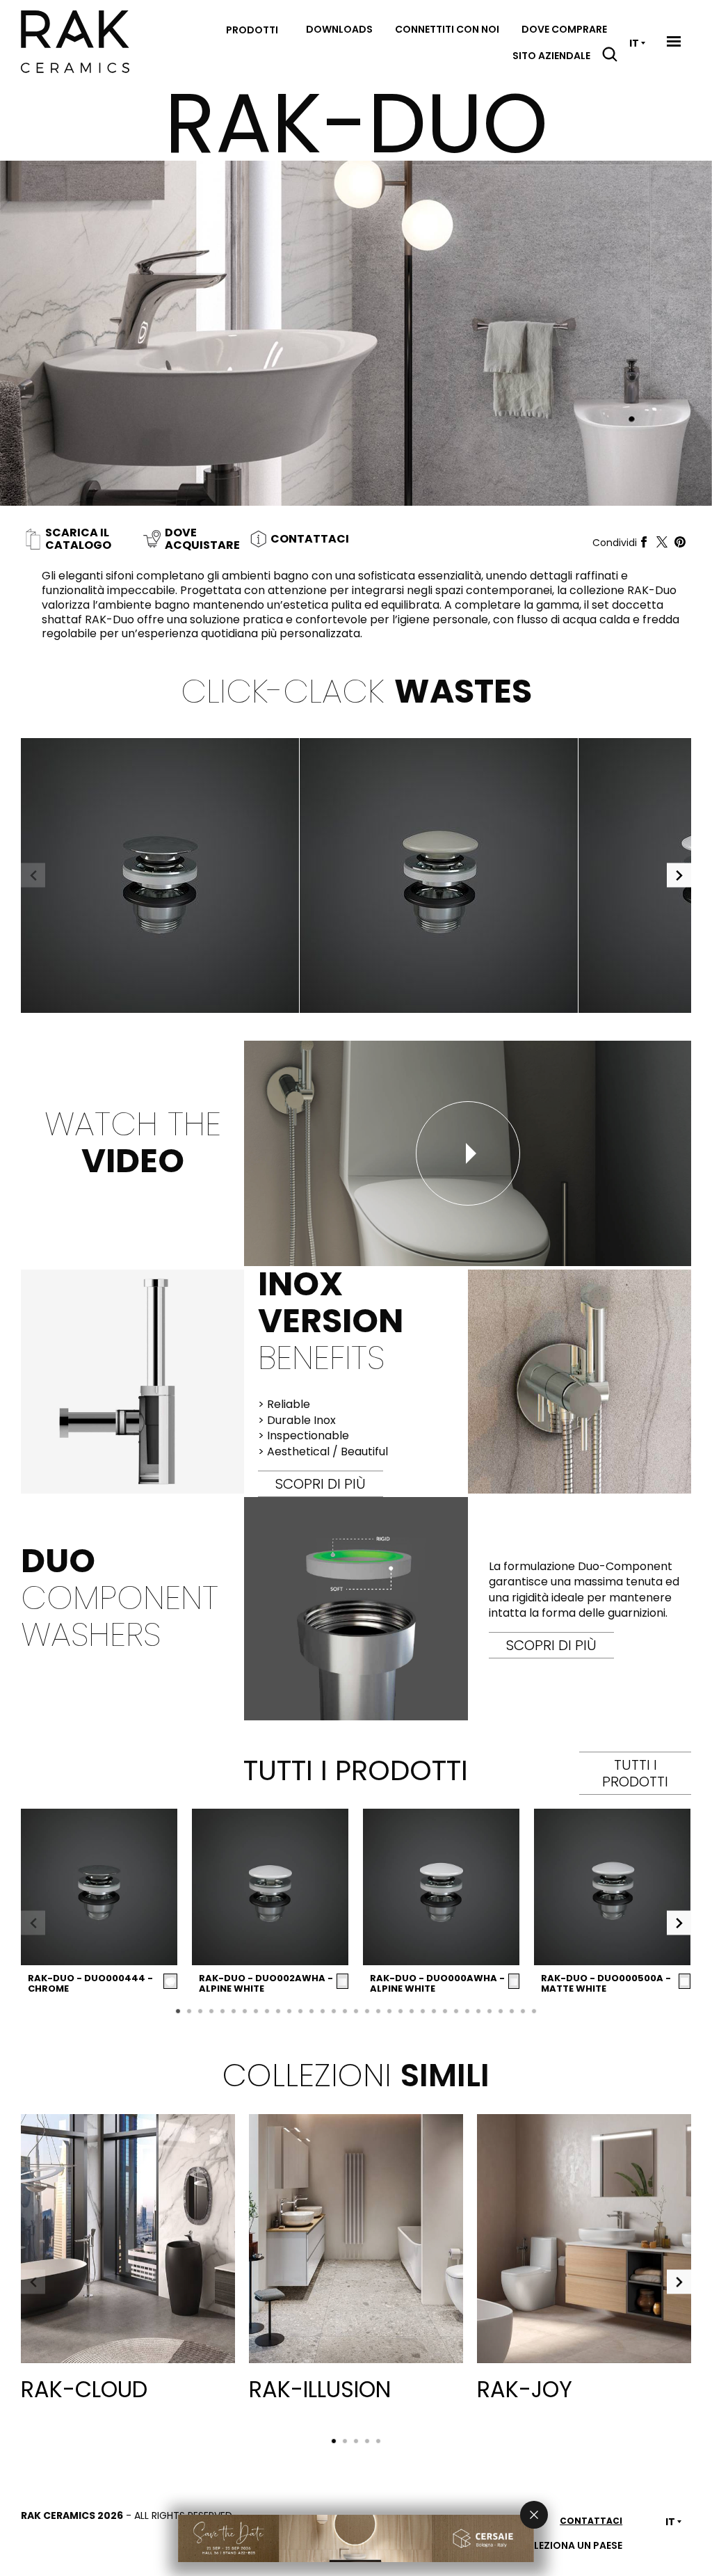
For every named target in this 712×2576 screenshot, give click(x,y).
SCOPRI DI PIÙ (321, 1484)
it (634, 43)
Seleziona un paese (573, 2545)
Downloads (339, 29)
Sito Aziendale (551, 56)
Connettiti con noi (447, 29)
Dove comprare (564, 29)
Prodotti (252, 30)
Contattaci (591, 2521)
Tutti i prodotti (635, 1773)
